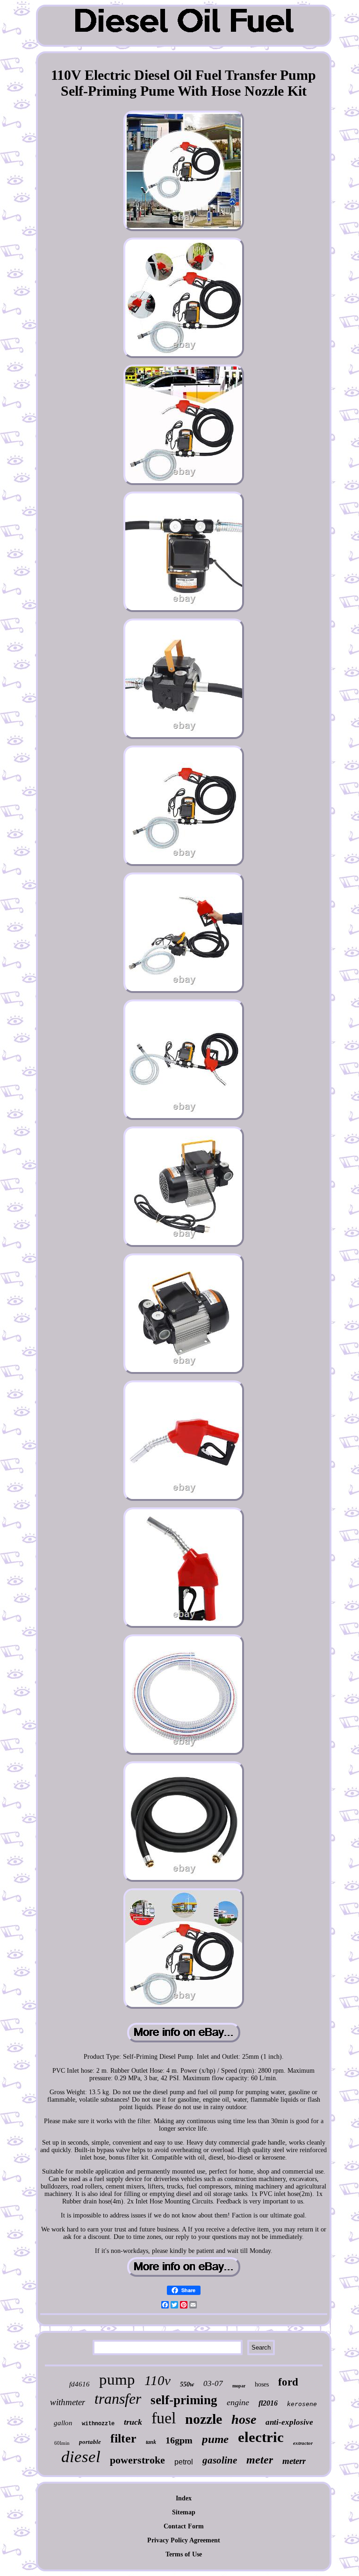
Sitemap (184, 2512)
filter (123, 2439)
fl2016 (268, 2403)
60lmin (62, 2443)
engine (238, 2402)
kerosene (302, 2404)
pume (215, 2439)
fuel (164, 2418)
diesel (81, 2457)
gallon (63, 2423)
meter (260, 2460)
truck (133, 2422)
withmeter (68, 2402)
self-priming (184, 2400)
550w (187, 2384)
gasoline (220, 2460)
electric (261, 2437)
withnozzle (98, 2424)
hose (244, 2419)
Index (184, 2498)
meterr (294, 2461)
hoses (262, 2384)
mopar (239, 2386)
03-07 (213, 2383)
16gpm (179, 2440)
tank (151, 2442)
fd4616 (79, 2384)
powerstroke (137, 2460)
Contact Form (184, 2526)
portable (90, 2442)
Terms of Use (184, 2554)
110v (158, 2380)
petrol (184, 2462)
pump (117, 2379)
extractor (303, 2443)
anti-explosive (289, 2422)
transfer (118, 2399)
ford (288, 2382)
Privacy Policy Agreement (184, 2540)
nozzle (204, 2419)
